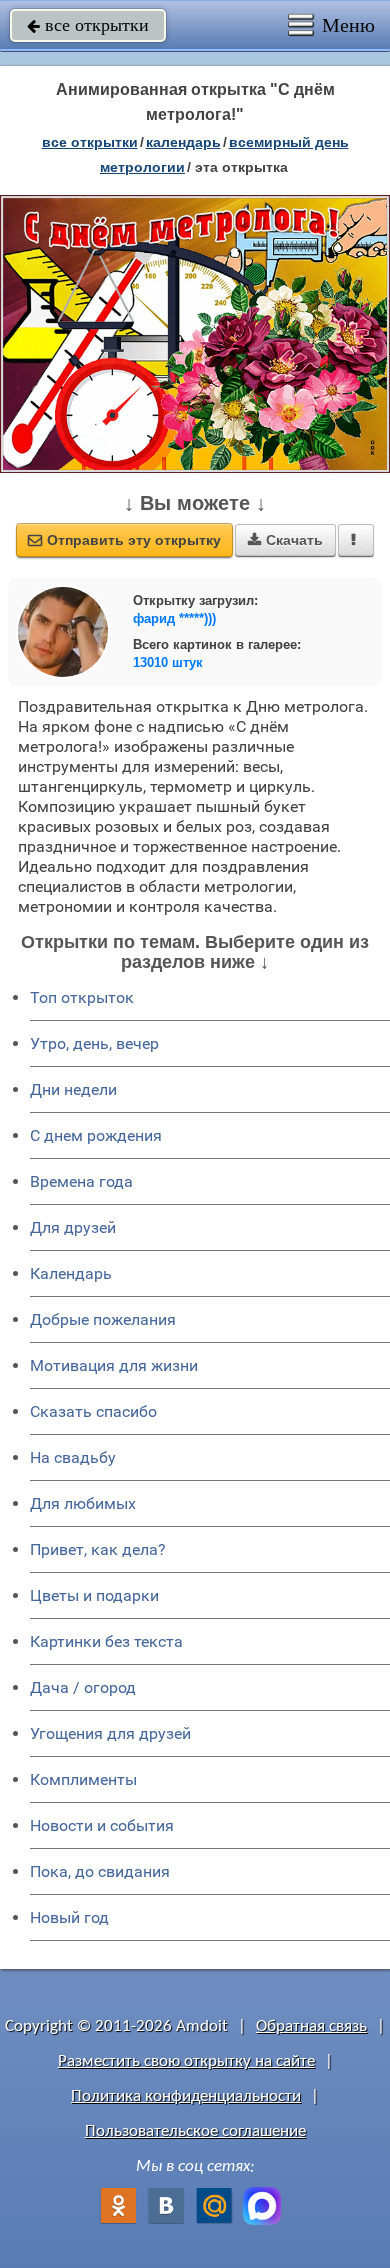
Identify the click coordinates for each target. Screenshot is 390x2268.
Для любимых (83, 1503)
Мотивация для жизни (114, 1365)
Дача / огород (83, 1687)
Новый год (69, 1917)
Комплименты (83, 1779)
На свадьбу (73, 1457)
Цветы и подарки (94, 1595)
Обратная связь (311, 2026)
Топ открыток (82, 997)
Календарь (183, 142)
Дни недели (73, 1089)
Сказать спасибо (93, 1411)
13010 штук (168, 662)
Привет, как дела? (98, 1549)
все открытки (88, 25)
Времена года (81, 1181)
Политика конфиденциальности (186, 2096)
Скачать (285, 540)
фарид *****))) (174, 618)
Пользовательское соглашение (195, 2131)
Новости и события (102, 1825)
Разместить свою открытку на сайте (186, 2061)
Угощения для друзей (110, 1733)
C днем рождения (96, 1135)
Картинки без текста (106, 1641)
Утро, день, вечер (94, 1043)
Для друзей (73, 1227)
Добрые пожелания (103, 1319)
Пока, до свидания (100, 1871)
